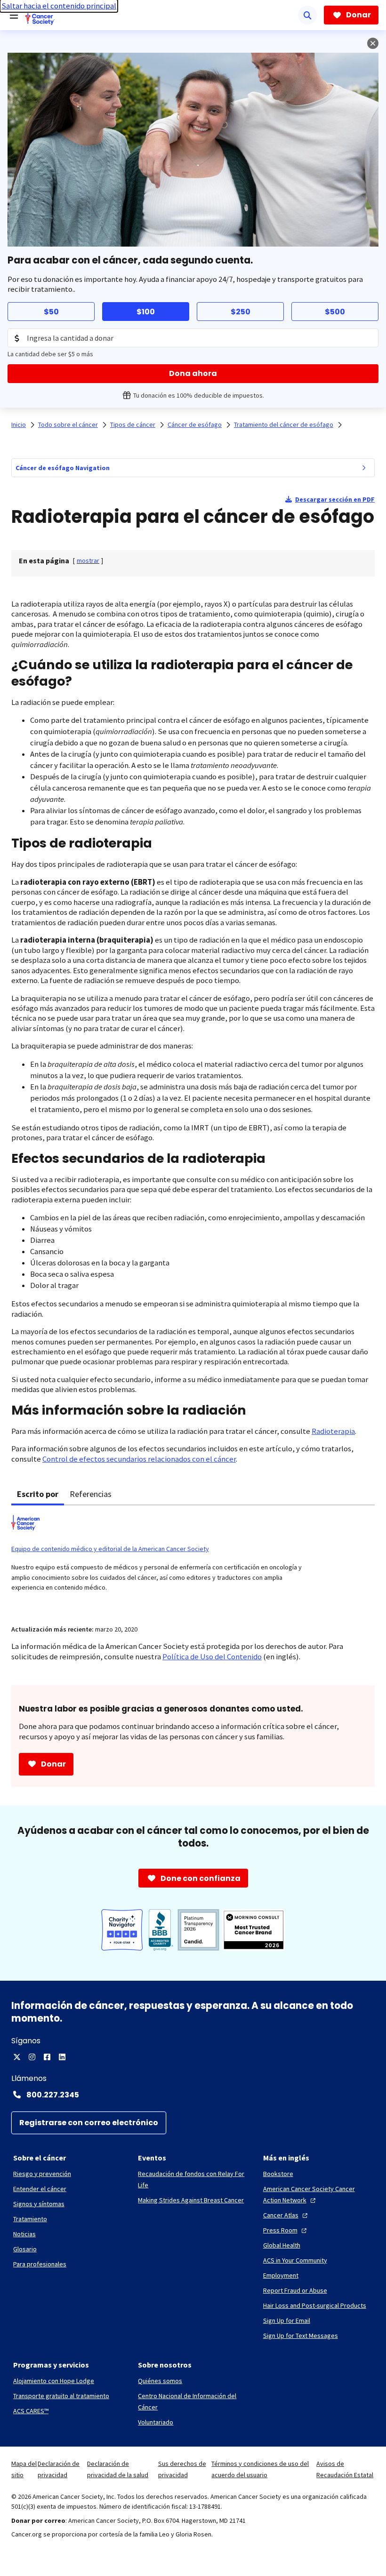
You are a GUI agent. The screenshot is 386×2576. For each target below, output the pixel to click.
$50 (51, 312)
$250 (241, 312)
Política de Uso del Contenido (212, 1657)
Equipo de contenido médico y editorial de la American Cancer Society (110, 1549)
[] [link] (88, 560)
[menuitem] (364, 468)
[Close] (373, 43)
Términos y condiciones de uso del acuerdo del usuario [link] (260, 2469)
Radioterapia (333, 1431)
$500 (335, 312)
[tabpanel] (193, 1559)
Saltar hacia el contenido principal (59, 6)
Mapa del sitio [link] (24, 2469)
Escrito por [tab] (38, 1494)
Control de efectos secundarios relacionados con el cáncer (139, 1459)
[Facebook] (47, 2057)
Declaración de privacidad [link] (59, 2469)
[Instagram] (32, 2057)
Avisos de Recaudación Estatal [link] (345, 2469)
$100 (146, 312)
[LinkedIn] (62, 2057)
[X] (17, 2057)
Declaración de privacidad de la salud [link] (118, 2469)
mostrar (88, 560)
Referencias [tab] (91, 1494)
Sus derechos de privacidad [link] (182, 2469)
